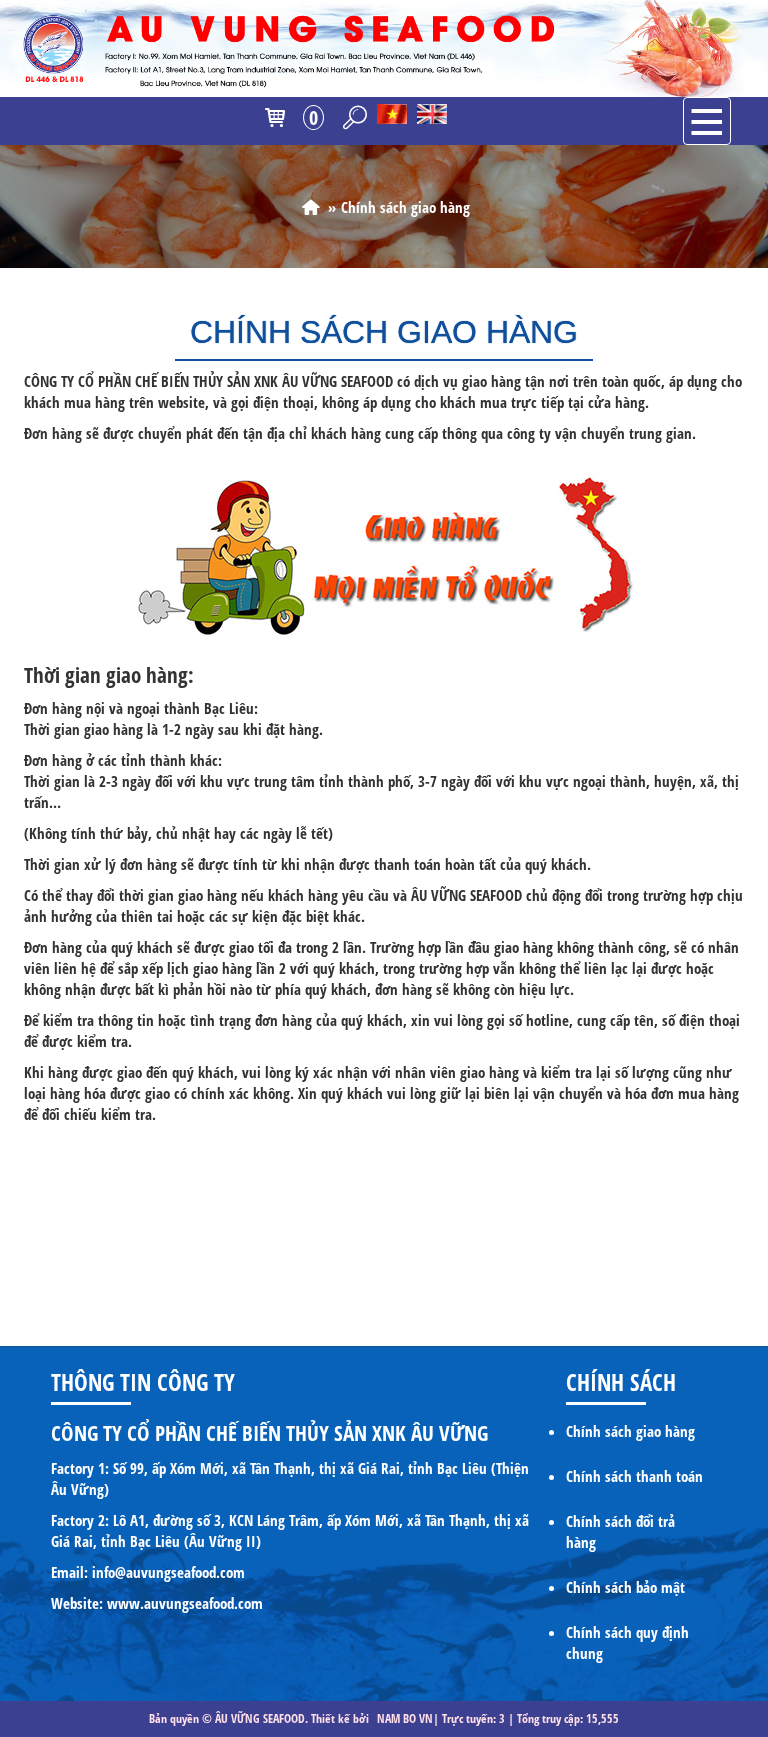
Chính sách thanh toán (634, 1476)
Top (720, 1511)
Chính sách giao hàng (630, 1431)
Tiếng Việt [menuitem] (392, 114)
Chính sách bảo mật (625, 1587)
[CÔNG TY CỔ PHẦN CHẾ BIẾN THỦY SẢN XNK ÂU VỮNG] (310, 207)
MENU (707, 121)
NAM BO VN (405, 1718)
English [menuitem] (432, 114)
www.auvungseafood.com (185, 1603)
